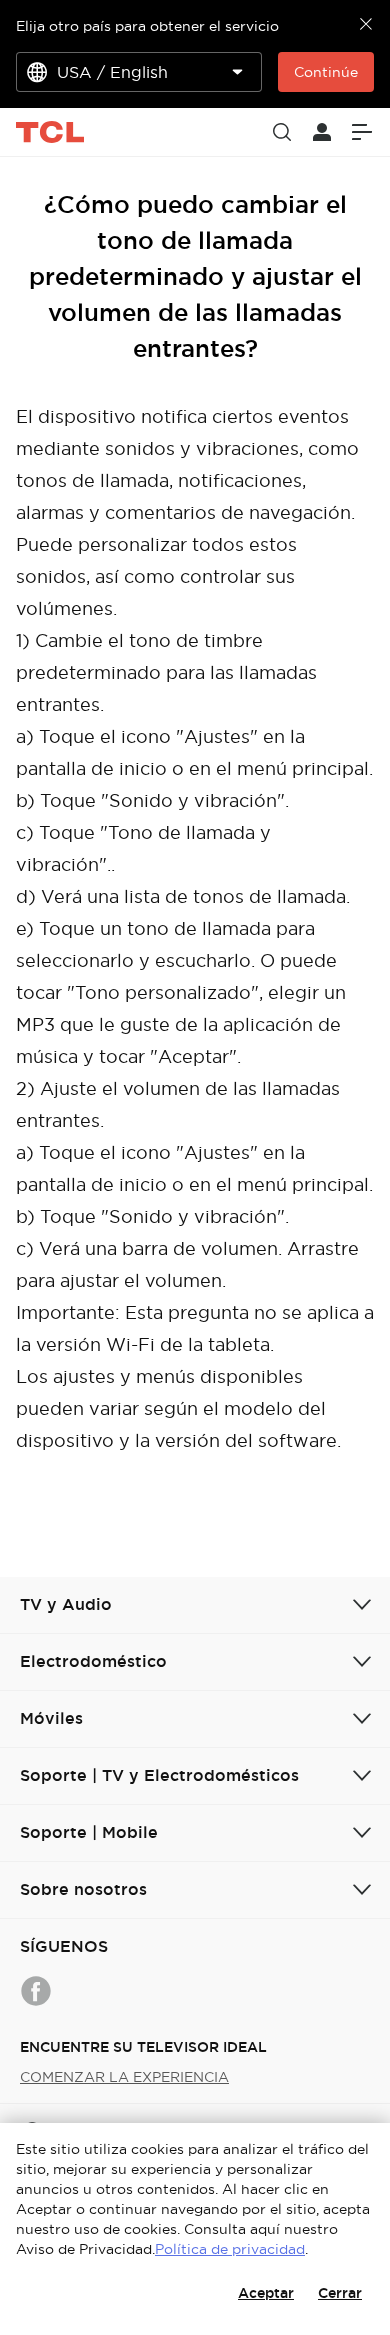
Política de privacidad (230, 2249)
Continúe (326, 72)
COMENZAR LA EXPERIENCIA (124, 2077)
